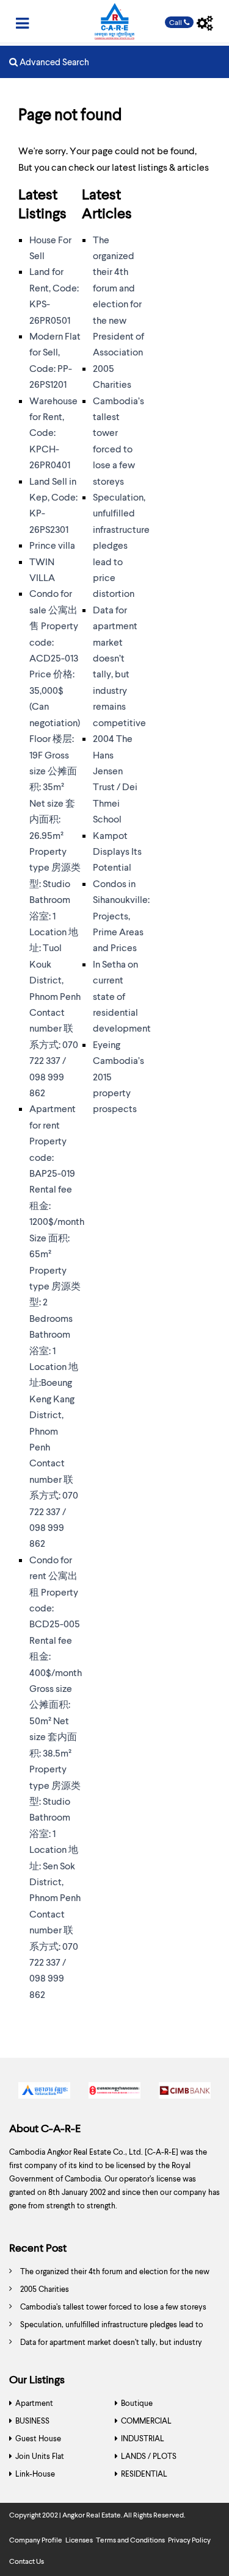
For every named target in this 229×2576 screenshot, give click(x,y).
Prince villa (52, 545)
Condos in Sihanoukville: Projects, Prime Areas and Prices (121, 915)
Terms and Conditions (130, 2540)
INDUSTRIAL (143, 2438)
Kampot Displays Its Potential (117, 851)
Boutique (137, 2403)
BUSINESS (32, 2421)
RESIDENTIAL (144, 2474)
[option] (44, 2093)
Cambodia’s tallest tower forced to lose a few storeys (113, 2307)
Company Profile (36, 2540)
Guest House (38, 2438)
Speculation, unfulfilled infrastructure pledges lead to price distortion (121, 545)
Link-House (35, 2474)
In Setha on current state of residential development (122, 996)
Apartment (34, 2403)
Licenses (79, 2540)
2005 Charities (45, 2289)
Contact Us (27, 2561)
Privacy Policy (189, 2540)
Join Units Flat (40, 2456)
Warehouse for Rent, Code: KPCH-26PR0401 (53, 433)
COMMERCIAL (146, 2421)
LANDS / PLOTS (149, 2456)
